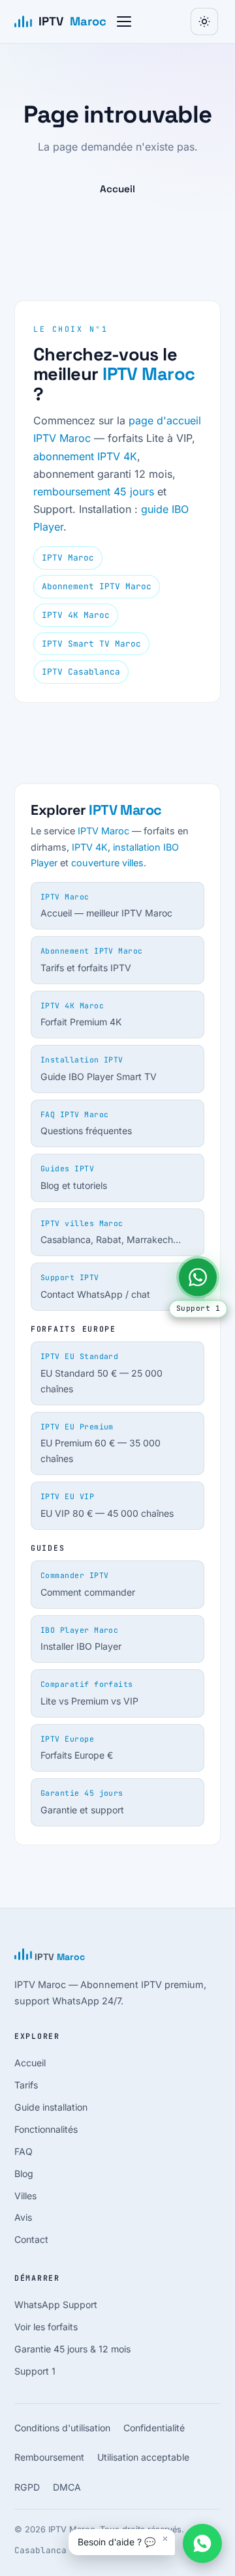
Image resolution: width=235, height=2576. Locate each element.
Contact (31, 2239)
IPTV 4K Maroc (76, 615)
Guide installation (51, 2107)
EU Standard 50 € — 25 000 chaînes (102, 1372)
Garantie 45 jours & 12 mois (72, 2349)
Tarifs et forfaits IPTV (92, 959)
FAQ (23, 2151)
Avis (23, 2217)
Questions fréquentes (86, 1123)
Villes (25, 2196)
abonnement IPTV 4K (85, 456)
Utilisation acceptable (143, 2457)
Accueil (117, 189)
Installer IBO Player (81, 1639)
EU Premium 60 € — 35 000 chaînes (101, 1443)
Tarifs (26, 2085)
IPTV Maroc (149, 374)
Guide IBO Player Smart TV (99, 1068)
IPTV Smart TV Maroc (91, 644)
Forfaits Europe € (77, 1748)
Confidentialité (154, 2428)
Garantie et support (82, 1802)
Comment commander (88, 1584)
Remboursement (49, 2457)
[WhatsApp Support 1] (198, 1277)
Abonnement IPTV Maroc (97, 586)
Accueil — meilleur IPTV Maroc (106, 905)
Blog (24, 2173)
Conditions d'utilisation (62, 2428)
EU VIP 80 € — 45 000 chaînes (107, 1505)
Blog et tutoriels (74, 1177)
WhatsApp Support (56, 2305)
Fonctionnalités (46, 2129)
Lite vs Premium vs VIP (89, 1693)
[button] (124, 22)
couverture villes (107, 863)
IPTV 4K (90, 847)
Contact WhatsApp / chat (95, 1286)
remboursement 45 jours (94, 491)
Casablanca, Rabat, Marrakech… (111, 1232)
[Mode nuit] (204, 22)
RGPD (27, 2487)
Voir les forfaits (46, 2327)
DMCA (67, 2487)
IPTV (72, 21)
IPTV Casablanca (81, 672)
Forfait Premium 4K (81, 1014)
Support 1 (35, 2371)
